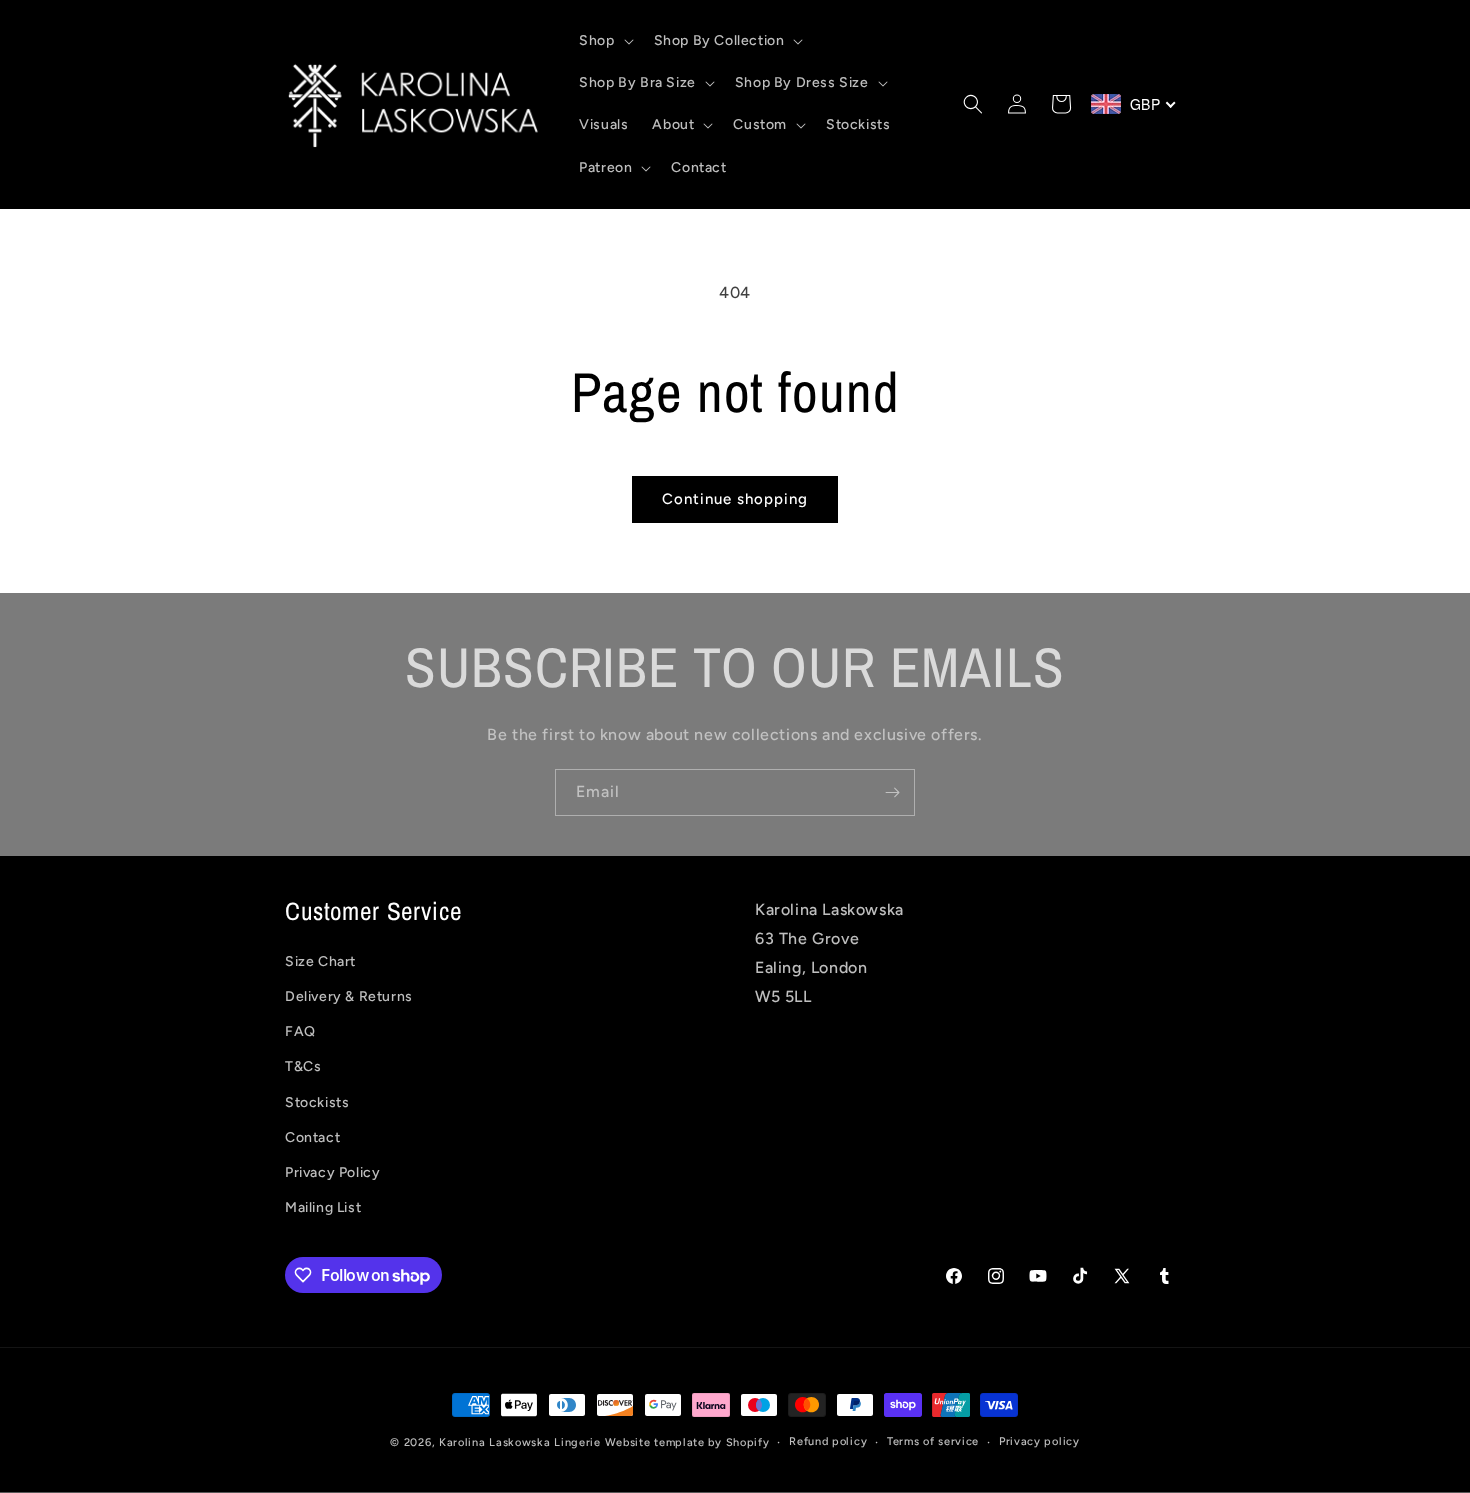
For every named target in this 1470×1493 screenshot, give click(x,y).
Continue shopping (735, 499)
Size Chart (320, 961)
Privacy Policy (332, 1172)
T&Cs (303, 1067)
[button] (604, 41)
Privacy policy (1039, 1441)
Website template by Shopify (687, 1442)
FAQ (300, 1031)
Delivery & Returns (349, 996)
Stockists (317, 1102)
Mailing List (323, 1207)
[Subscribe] (892, 792)
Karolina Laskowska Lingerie (520, 1442)
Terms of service (933, 1441)
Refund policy (828, 1441)
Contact (312, 1137)
